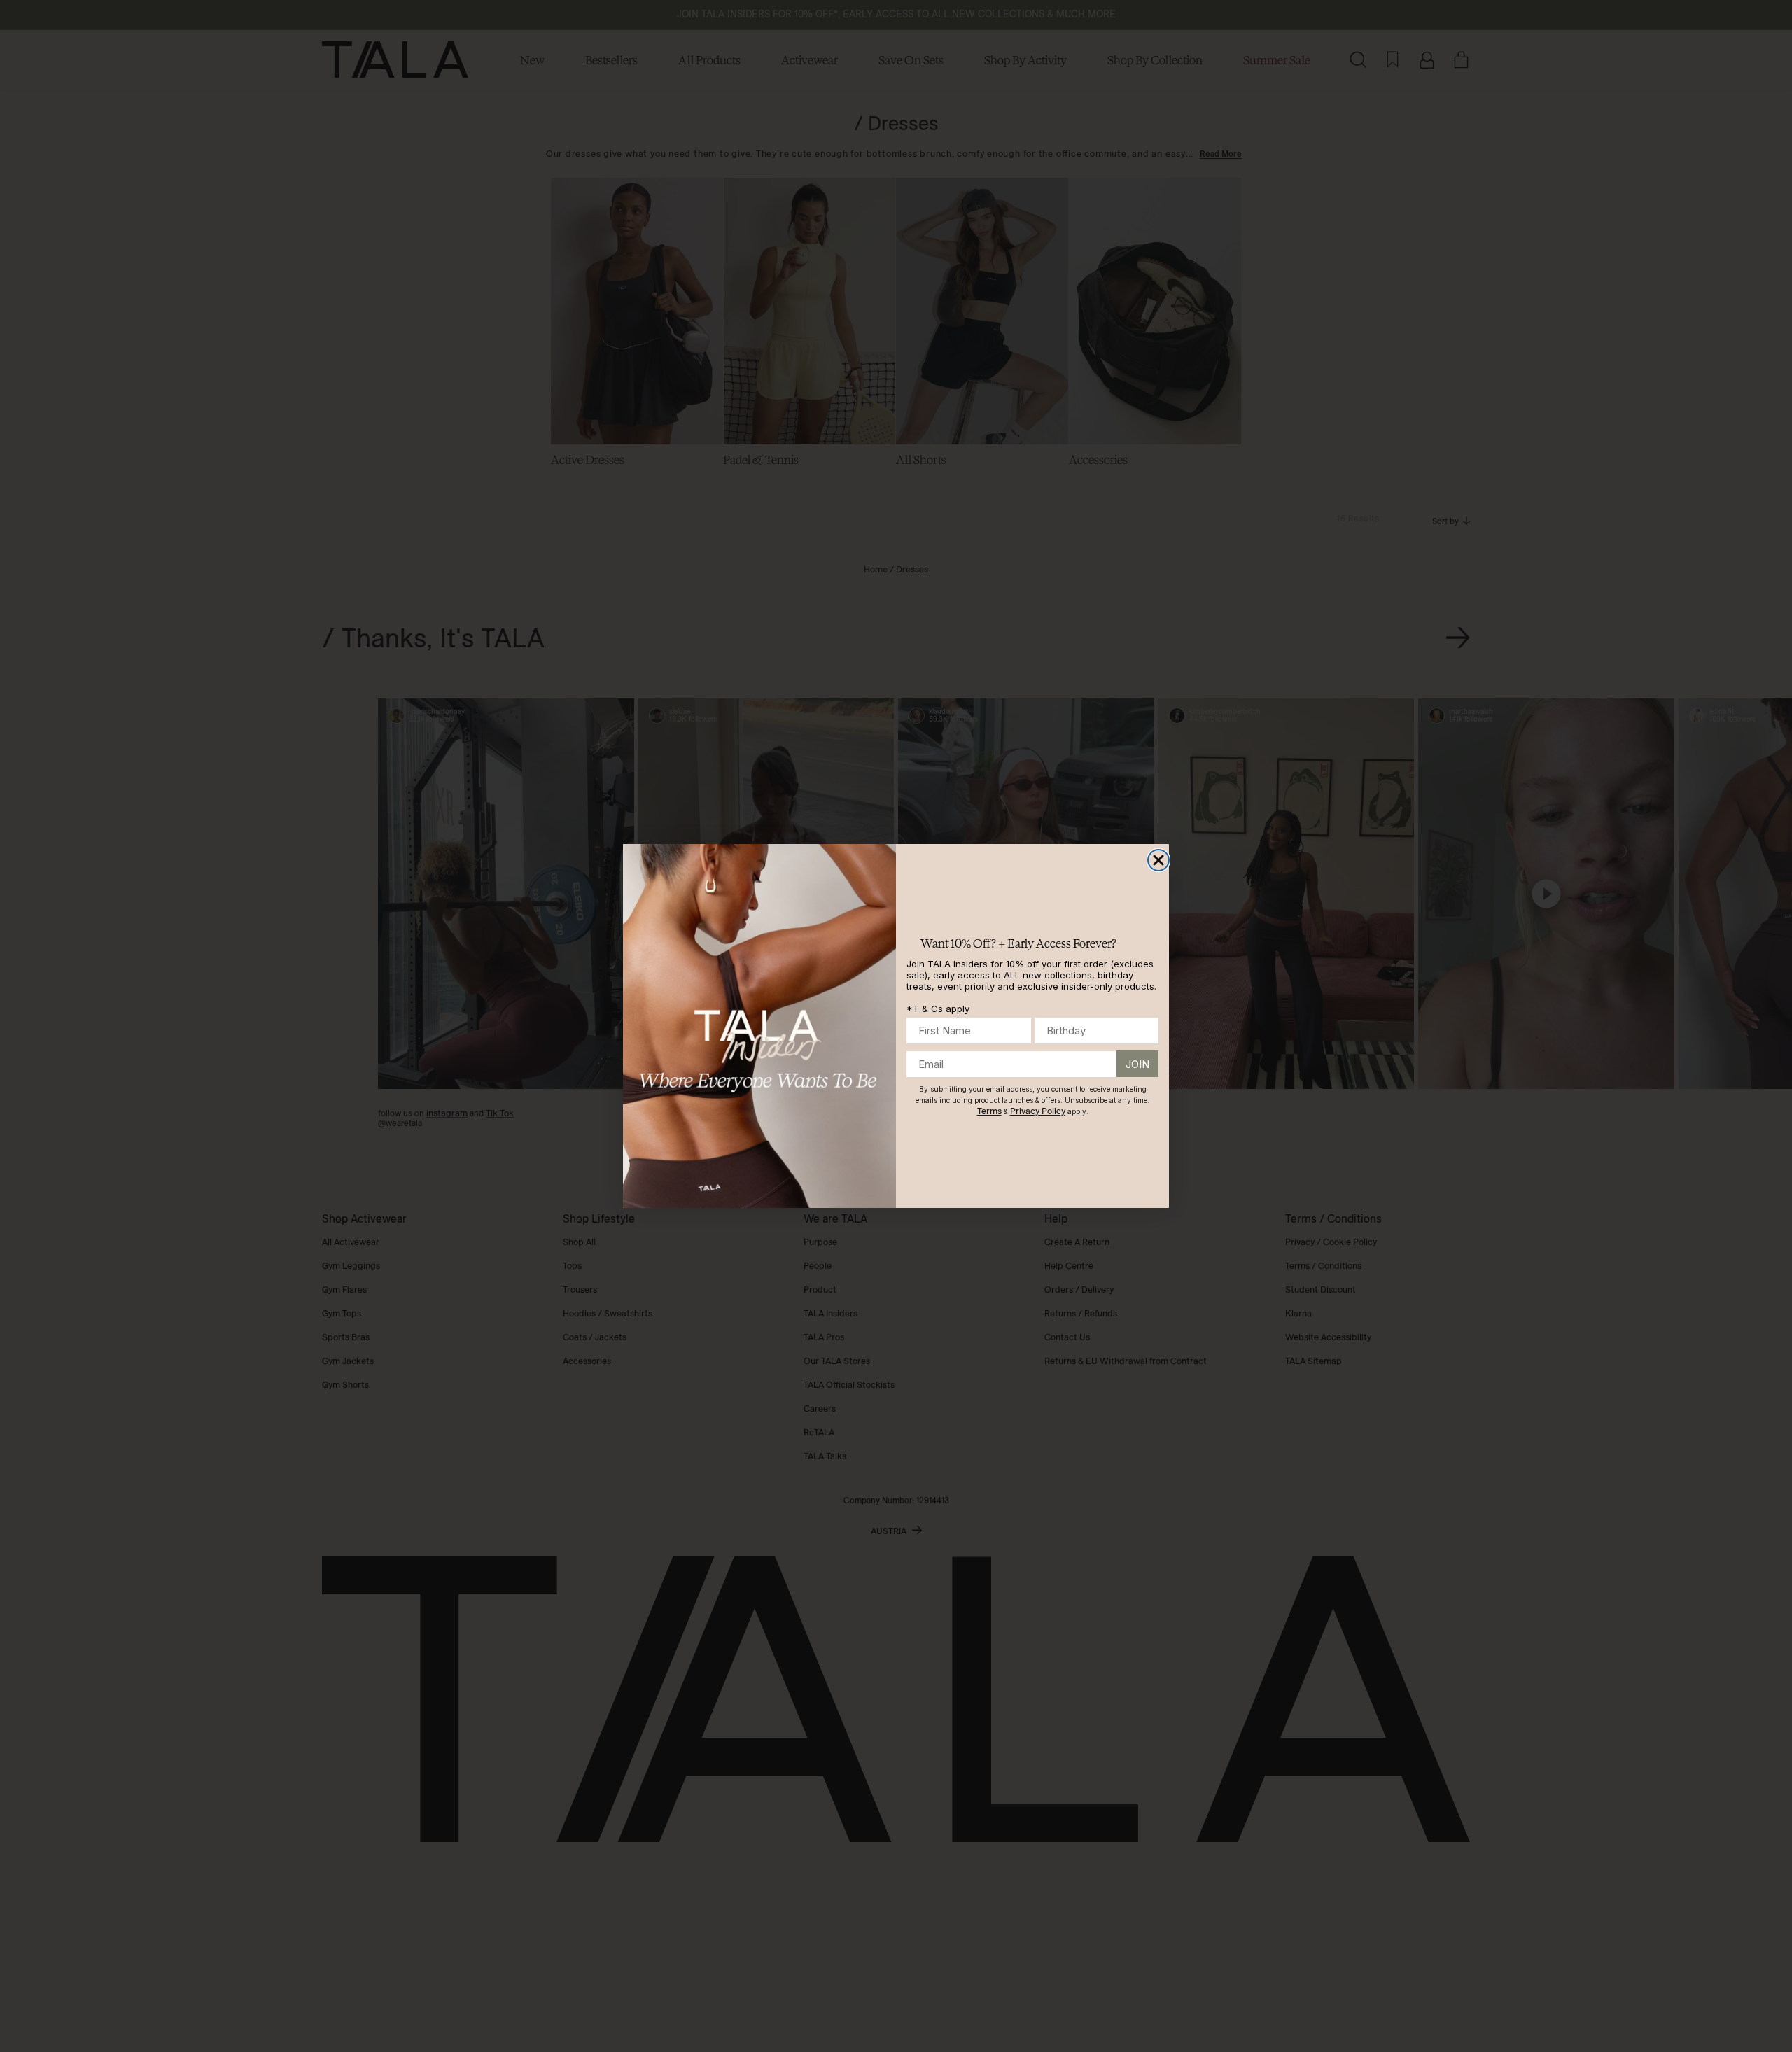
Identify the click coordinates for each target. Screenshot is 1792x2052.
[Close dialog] (1158, 860)
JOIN (1137, 1064)
